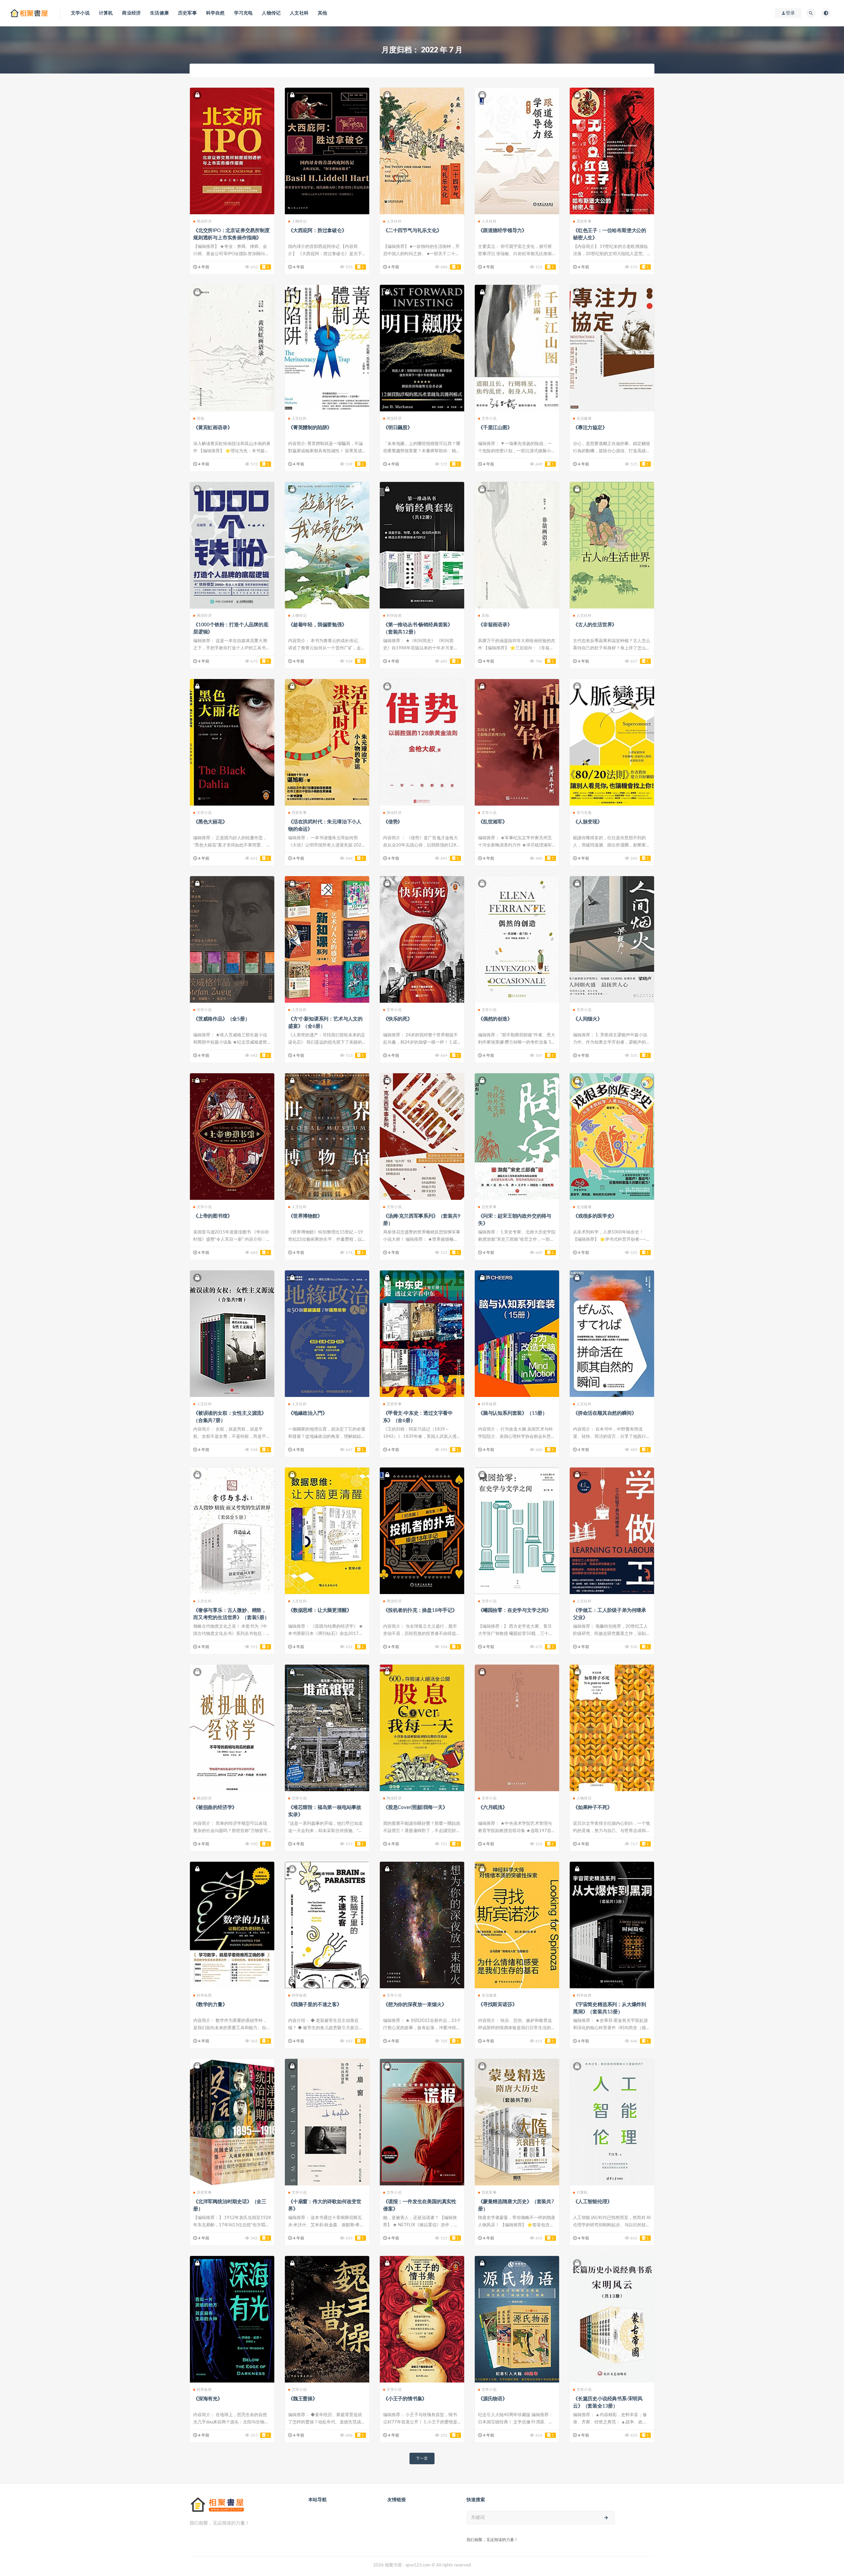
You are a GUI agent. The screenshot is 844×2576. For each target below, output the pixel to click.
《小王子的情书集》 (405, 2399)
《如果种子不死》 (592, 1807)
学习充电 (243, 13)
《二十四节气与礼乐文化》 (412, 231)
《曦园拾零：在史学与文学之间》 (515, 1610)
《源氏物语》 (493, 2399)
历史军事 (187, 13)
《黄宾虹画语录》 (213, 428)
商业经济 (131, 13)
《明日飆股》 (398, 428)
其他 (322, 13)
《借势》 (393, 822)
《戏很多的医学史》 (595, 1216)
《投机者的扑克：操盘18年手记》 (420, 1610)
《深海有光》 (208, 2399)
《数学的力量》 (210, 2005)
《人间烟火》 (588, 1019)
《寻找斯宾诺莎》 (497, 2005)
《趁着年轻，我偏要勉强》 (317, 625)
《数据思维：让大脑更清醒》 (320, 1610)
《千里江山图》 (495, 428)
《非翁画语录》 (495, 625)
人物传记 (271, 13)
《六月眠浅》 (493, 1807)
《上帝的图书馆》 (213, 1216)
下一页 (422, 2458)
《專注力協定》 (590, 428)
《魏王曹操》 (303, 2399)
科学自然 (215, 13)
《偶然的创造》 (495, 1019)
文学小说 (80, 13)
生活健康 (159, 13)
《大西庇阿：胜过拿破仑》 (317, 231)
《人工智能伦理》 (592, 2202)
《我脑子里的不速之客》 (315, 2005)
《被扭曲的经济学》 (215, 1807)
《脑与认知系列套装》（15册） (513, 1413)
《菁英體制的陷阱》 (310, 428)
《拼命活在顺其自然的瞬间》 (605, 1413)
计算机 (106, 13)
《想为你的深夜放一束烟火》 (415, 2005)
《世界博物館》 (305, 1216)
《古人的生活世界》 (595, 625)
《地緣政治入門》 (308, 1413)
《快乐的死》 (398, 1019)
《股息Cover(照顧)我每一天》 (415, 1807)
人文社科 (299, 13)
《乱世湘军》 (493, 822)
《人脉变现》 (588, 822)
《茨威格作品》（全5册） (222, 1019)
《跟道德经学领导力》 (502, 231)
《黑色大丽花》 (210, 822)
